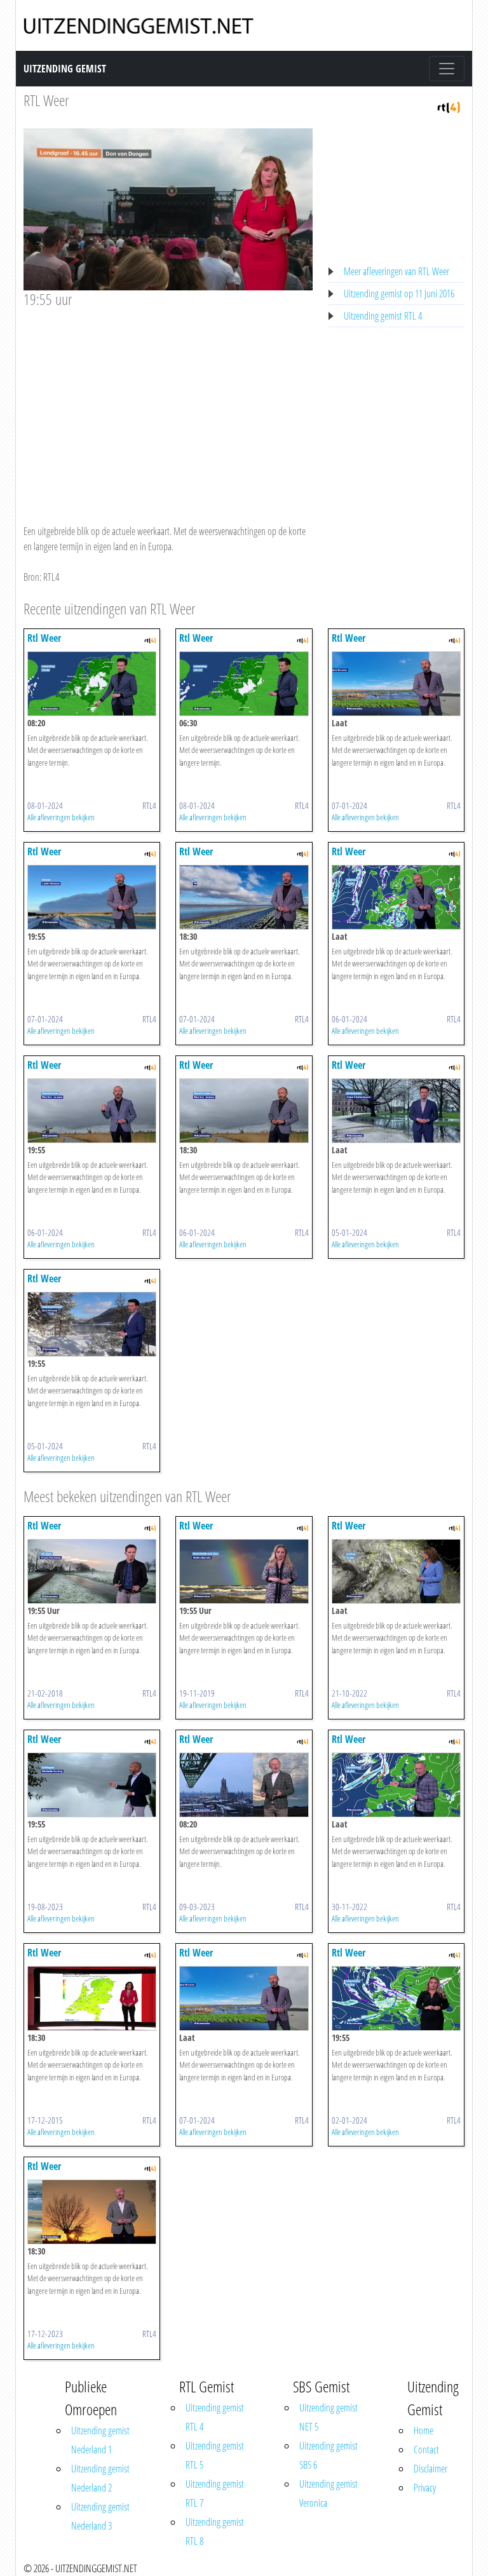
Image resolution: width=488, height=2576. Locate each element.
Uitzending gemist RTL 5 (215, 2455)
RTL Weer (46, 100)
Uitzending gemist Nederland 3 (100, 2516)
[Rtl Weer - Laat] (396, 682)
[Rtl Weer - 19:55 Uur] (92, 1570)
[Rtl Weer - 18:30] (244, 896)
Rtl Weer (44, 638)
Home (424, 2430)
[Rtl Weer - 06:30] (244, 682)
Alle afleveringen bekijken (61, 817)
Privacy (425, 2488)
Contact (426, 2450)
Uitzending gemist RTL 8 (215, 2532)
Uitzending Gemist (65, 69)
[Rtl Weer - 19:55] (92, 896)
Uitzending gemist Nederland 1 (100, 2440)
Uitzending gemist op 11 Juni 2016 (399, 294)
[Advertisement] (168, 404)
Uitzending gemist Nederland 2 (100, 2478)
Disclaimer (430, 2469)
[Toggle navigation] (447, 69)
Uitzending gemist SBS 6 (329, 2455)
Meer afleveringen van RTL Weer (396, 271)
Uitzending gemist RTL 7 (215, 2493)
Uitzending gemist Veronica (329, 2493)
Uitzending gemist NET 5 (329, 2417)
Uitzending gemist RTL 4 (383, 316)
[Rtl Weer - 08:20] (92, 682)
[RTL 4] (449, 106)
